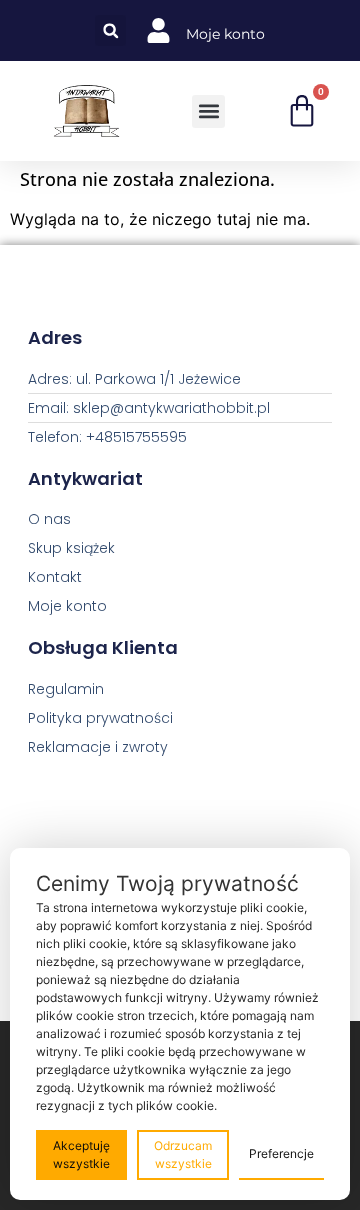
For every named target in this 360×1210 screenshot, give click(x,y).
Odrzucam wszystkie (183, 1154)
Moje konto (225, 34)
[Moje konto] (158, 30)
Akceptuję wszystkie (81, 1154)
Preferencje (281, 1153)
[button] (110, 30)
